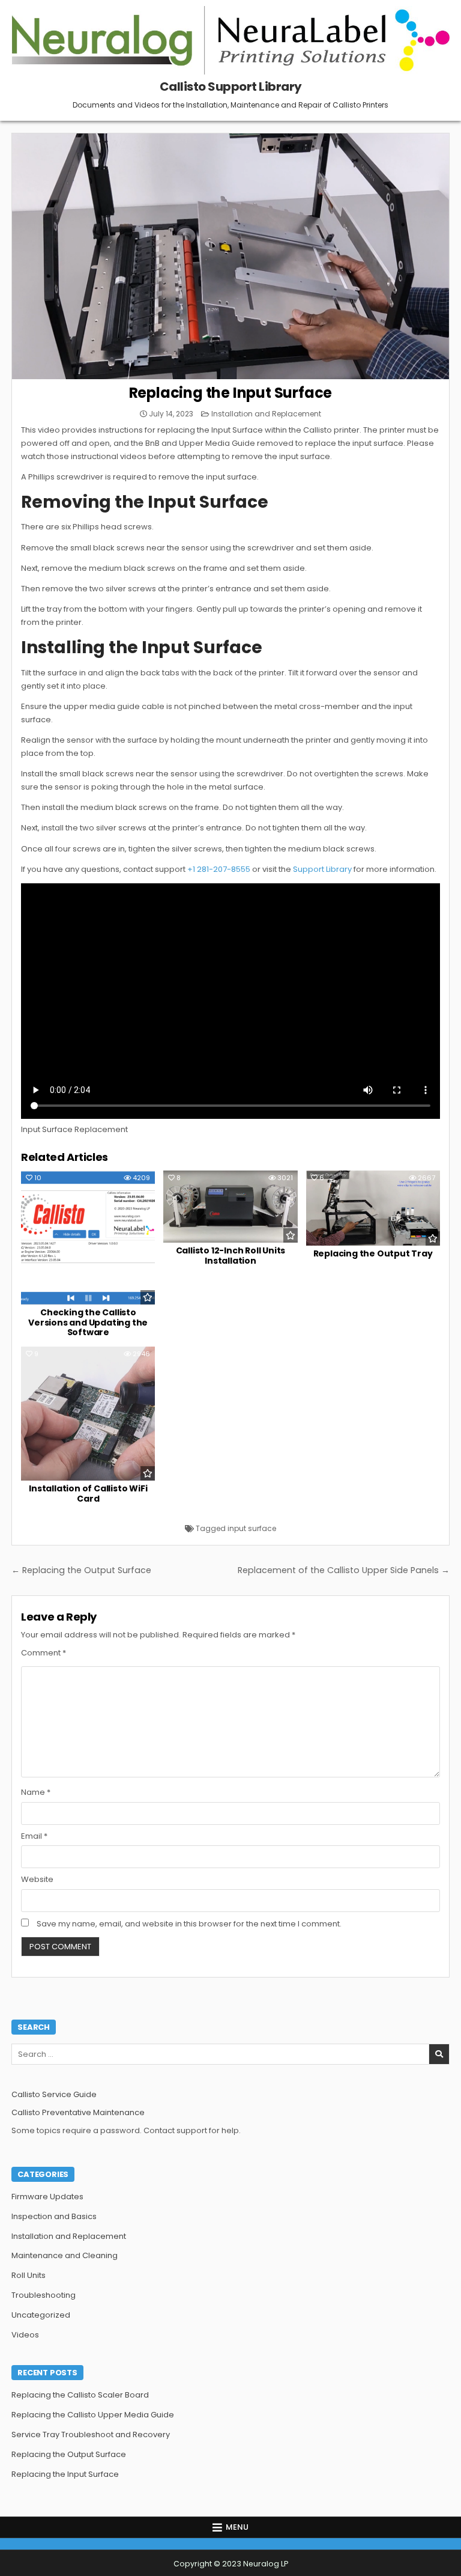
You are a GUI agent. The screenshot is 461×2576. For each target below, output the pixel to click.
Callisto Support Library (231, 87)
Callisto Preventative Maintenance (78, 2112)
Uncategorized (41, 2315)
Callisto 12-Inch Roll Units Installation (231, 1256)
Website (37, 1879)
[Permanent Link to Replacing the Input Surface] (230, 256)
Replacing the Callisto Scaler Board (80, 2395)
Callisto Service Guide (54, 2094)
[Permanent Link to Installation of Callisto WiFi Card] (88, 1414)
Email (34, 1836)
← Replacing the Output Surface (81, 1570)
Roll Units (29, 2275)
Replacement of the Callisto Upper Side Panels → (344, 1570)
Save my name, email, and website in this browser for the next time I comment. (189, 1924)
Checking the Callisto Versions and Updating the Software (88, 1323)
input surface (252, 1528)
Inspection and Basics (54, 2216)
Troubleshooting (44, 2295)
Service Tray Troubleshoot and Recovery (91, 2434)
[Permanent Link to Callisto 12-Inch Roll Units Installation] (230, 1207)
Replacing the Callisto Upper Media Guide (93, 2415)
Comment (44, 1653)
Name (36, 1792)
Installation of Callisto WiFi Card (88, 1494)
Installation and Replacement (266, 414)
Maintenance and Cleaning (65, 2255)
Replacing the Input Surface (231, 393)
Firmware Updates (47, 2197)
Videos (25, 2335)
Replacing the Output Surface (69, 2454)
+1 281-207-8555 (219, 869)
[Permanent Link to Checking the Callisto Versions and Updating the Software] (88, 1238)
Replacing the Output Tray (373, 1253)
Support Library (322, 869)
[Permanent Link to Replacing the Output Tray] (373, 1208)
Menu (237, 2527)
